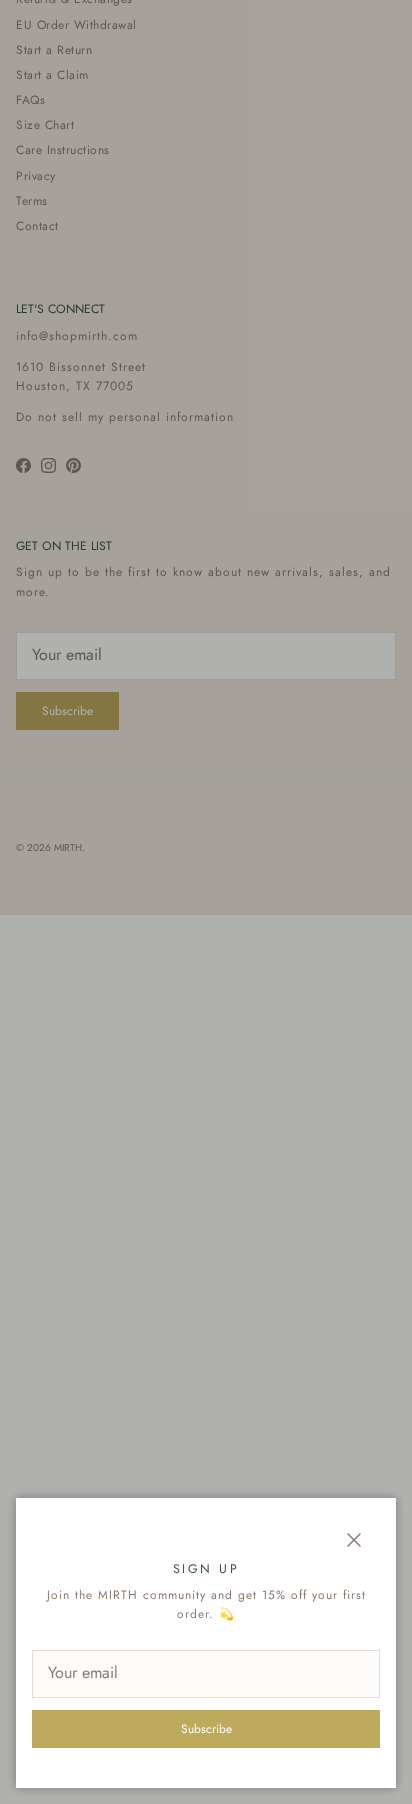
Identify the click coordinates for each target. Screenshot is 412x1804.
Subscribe (206, 1729)
